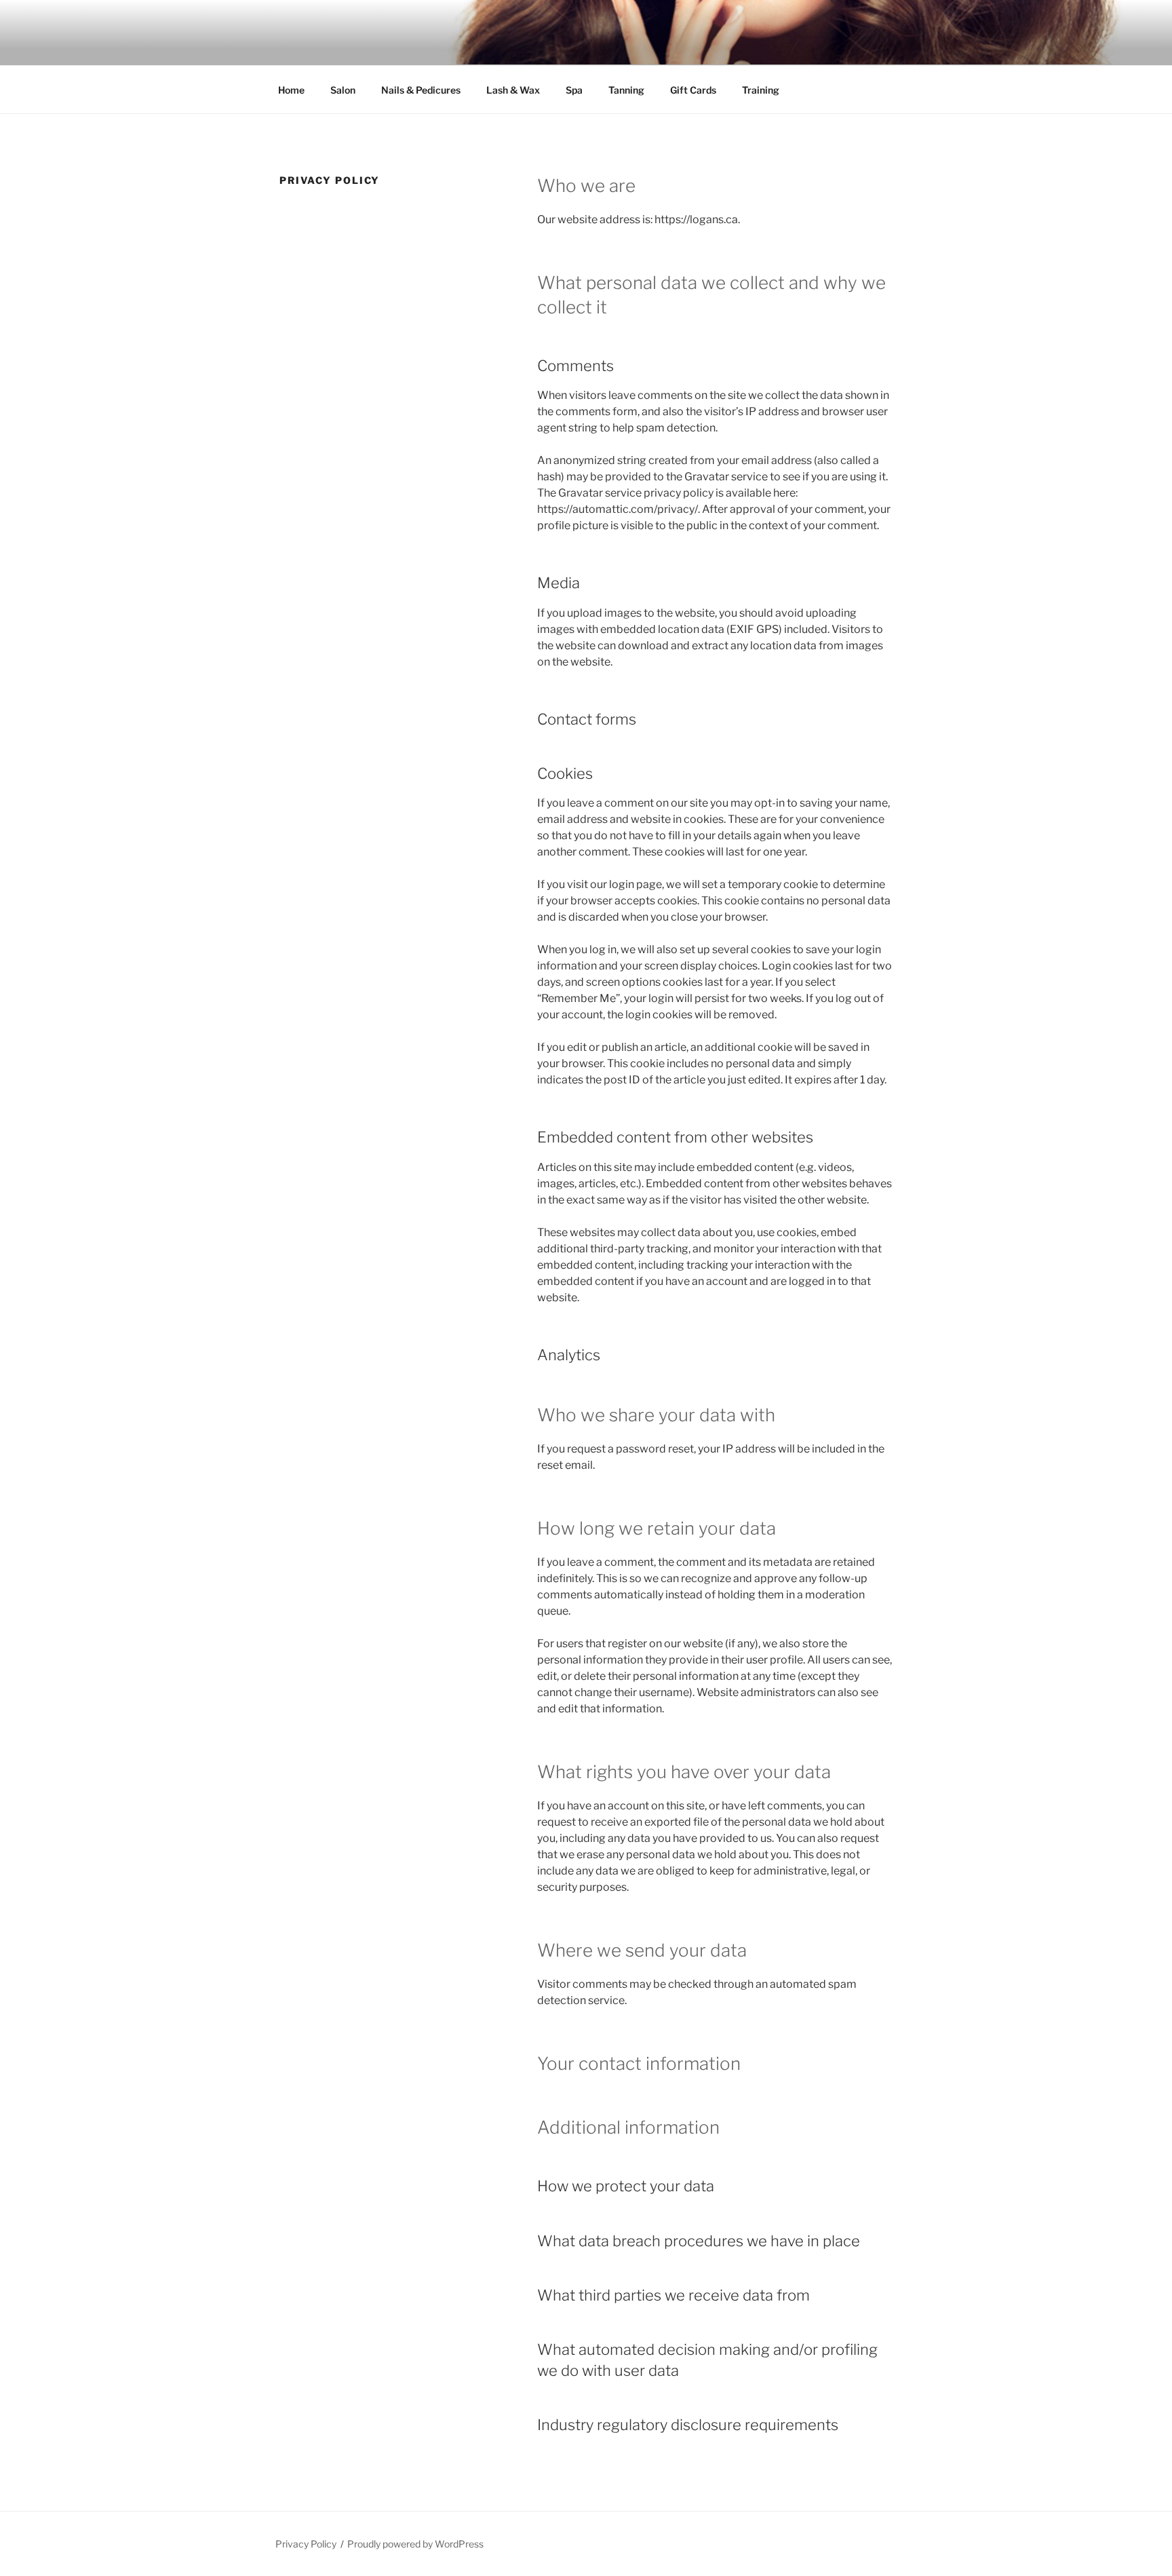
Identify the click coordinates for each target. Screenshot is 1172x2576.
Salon (343, 90)
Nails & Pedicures (421, 90)
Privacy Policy (306, 2544)
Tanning (626, 90)
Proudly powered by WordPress (415, 2544)
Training (761, 90)
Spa (574, 90)
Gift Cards (693, 90)
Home (291, 90)
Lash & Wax (513, 90)
